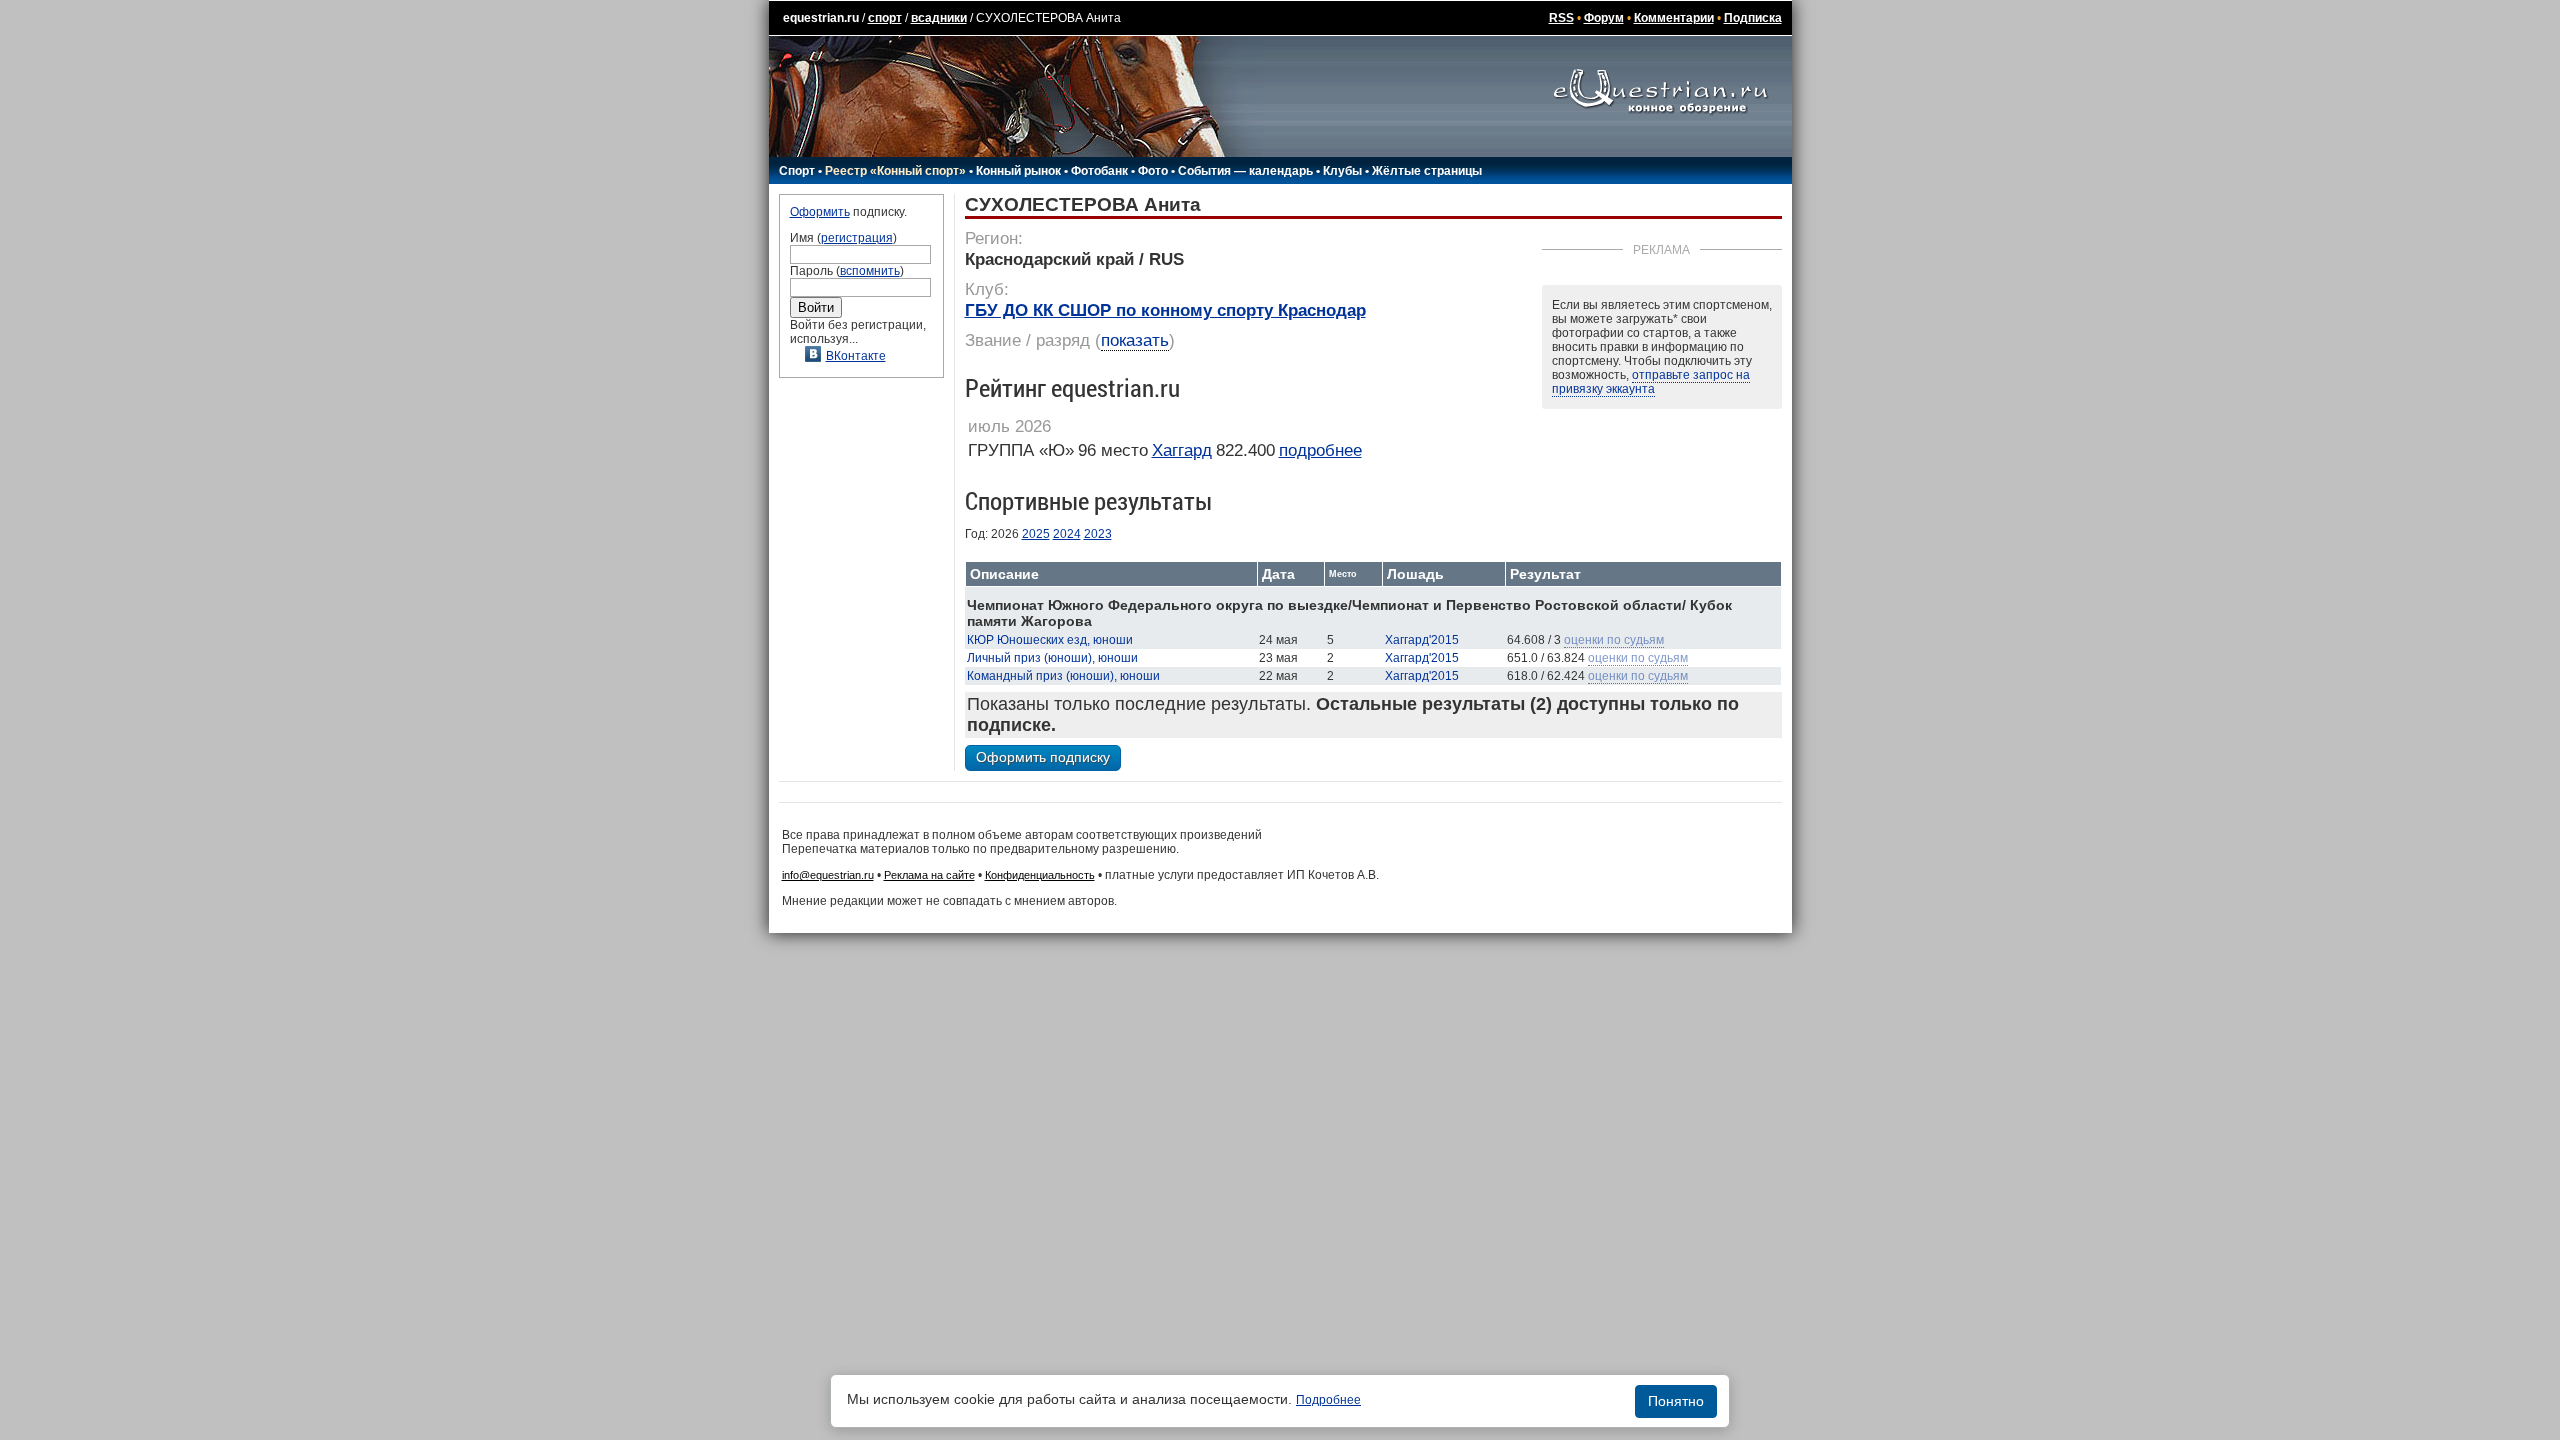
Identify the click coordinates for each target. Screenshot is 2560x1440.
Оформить (820, 212)
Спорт (797, 171)
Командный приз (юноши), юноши (1063, 676)
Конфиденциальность (1040, 875)
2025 (1036, 534)
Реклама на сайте (929, 875)
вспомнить (870, 271)
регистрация (857, 238)
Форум (1604, 18)
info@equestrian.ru (828, 875)
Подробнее (1328, 1400)
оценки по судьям (1614, 640)
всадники (939, 18)
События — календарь (1245, 171)
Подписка (1753, 18)
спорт (885, 18)
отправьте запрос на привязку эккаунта (1651, 382)
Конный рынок (1018, 171)
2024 (1067, 534)
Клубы (1342, 171)
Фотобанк (1099, 171)
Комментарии (1674, 18)
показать (1135, 340)
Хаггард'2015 (1422, 640)
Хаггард (1182, 450)
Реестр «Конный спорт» (895, 171)
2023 (1098, 534)
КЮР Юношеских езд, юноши (1050, 640)
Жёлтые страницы (1427, 171)
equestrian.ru (821, 18)
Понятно (1676, 1401)
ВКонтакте (856, 356)
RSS (1561, 18)
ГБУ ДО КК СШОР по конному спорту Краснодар (1165, 310)
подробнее (1320, 450)
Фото (1153, 171)
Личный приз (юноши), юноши (1052, 658)
